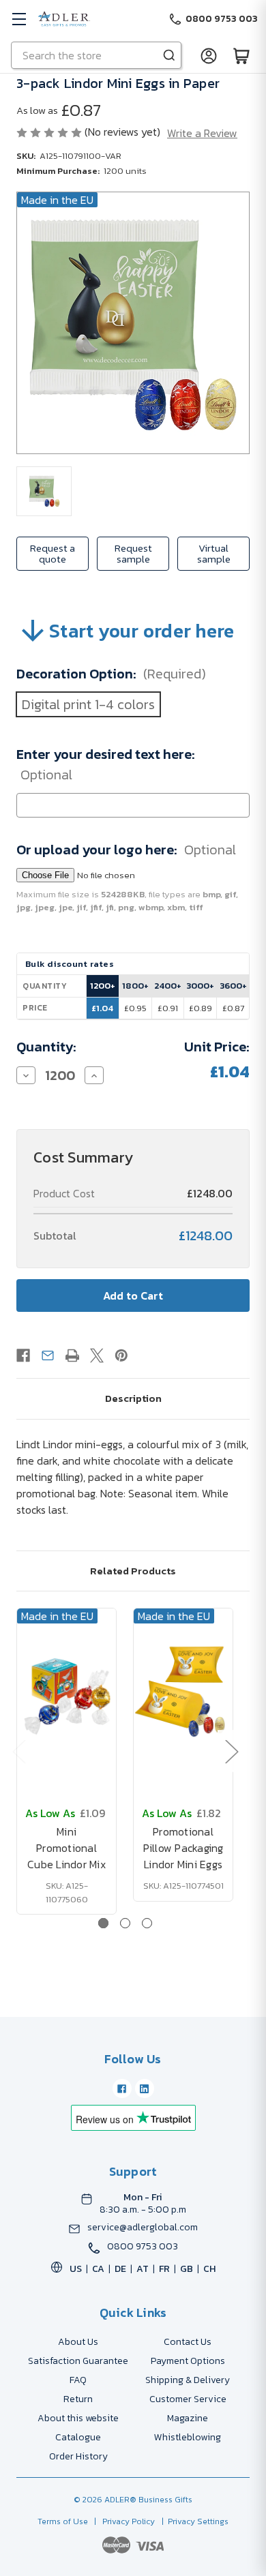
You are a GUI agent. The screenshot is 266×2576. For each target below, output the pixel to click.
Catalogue (78, 2437)
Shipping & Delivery (188, 2380)
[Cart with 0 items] (241, 55)
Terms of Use (64, 2521)
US (76, 2269)
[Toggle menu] (19, 19)
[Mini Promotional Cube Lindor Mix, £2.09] (66, 1690)
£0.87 (233, 1008)
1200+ (103, 986)
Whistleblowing (188, 2437)
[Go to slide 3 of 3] (147, 1923)
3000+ (200, 986)
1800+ (135, 986)
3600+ (233, 986)
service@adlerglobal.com (143, 2228)
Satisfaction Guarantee (78, 2361)
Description (133, 1398)
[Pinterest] (121, 1356)
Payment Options (188, 2361)
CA (98, 2269)
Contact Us (188, 2342)
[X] (97, 1356)
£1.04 (102, 1008)
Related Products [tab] (133, 1571)
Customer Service (188, 2399)
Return (78, 2399)
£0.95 (135, 1008)
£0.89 (201, 1008)
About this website (78, 2418)
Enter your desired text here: (106, 764)
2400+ (168, 986)
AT (143, 2269)
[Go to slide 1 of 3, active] (103, 1923)
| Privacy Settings (193, 2521)
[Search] (169, 55)
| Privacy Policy (122, 2521)
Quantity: (46, 1047)
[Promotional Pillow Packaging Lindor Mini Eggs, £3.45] (183, 1690)
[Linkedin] (145, 2088)
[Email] (48, 1356)
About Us (78, 2342)
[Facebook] (23, 1356)
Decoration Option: (111, 674)
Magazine (188, 2418)
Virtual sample (214, 553)
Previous (18, 1751)
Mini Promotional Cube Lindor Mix (66, 1848)
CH (209, 2269)
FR (164, 2269)
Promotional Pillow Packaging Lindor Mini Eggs (183, 1848)
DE (120, 2269)
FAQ (78, 2380)
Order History (78, 2456)
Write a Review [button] (202, 133)
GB (187, 2269)
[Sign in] (209, 55)
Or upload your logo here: (126, 850)
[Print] (72, 1356)
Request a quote (53, 553)
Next (231, 1751)
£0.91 (168, 1008)
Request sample (133, 553)
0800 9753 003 (143, 2247)
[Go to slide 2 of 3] (125, 1923)
